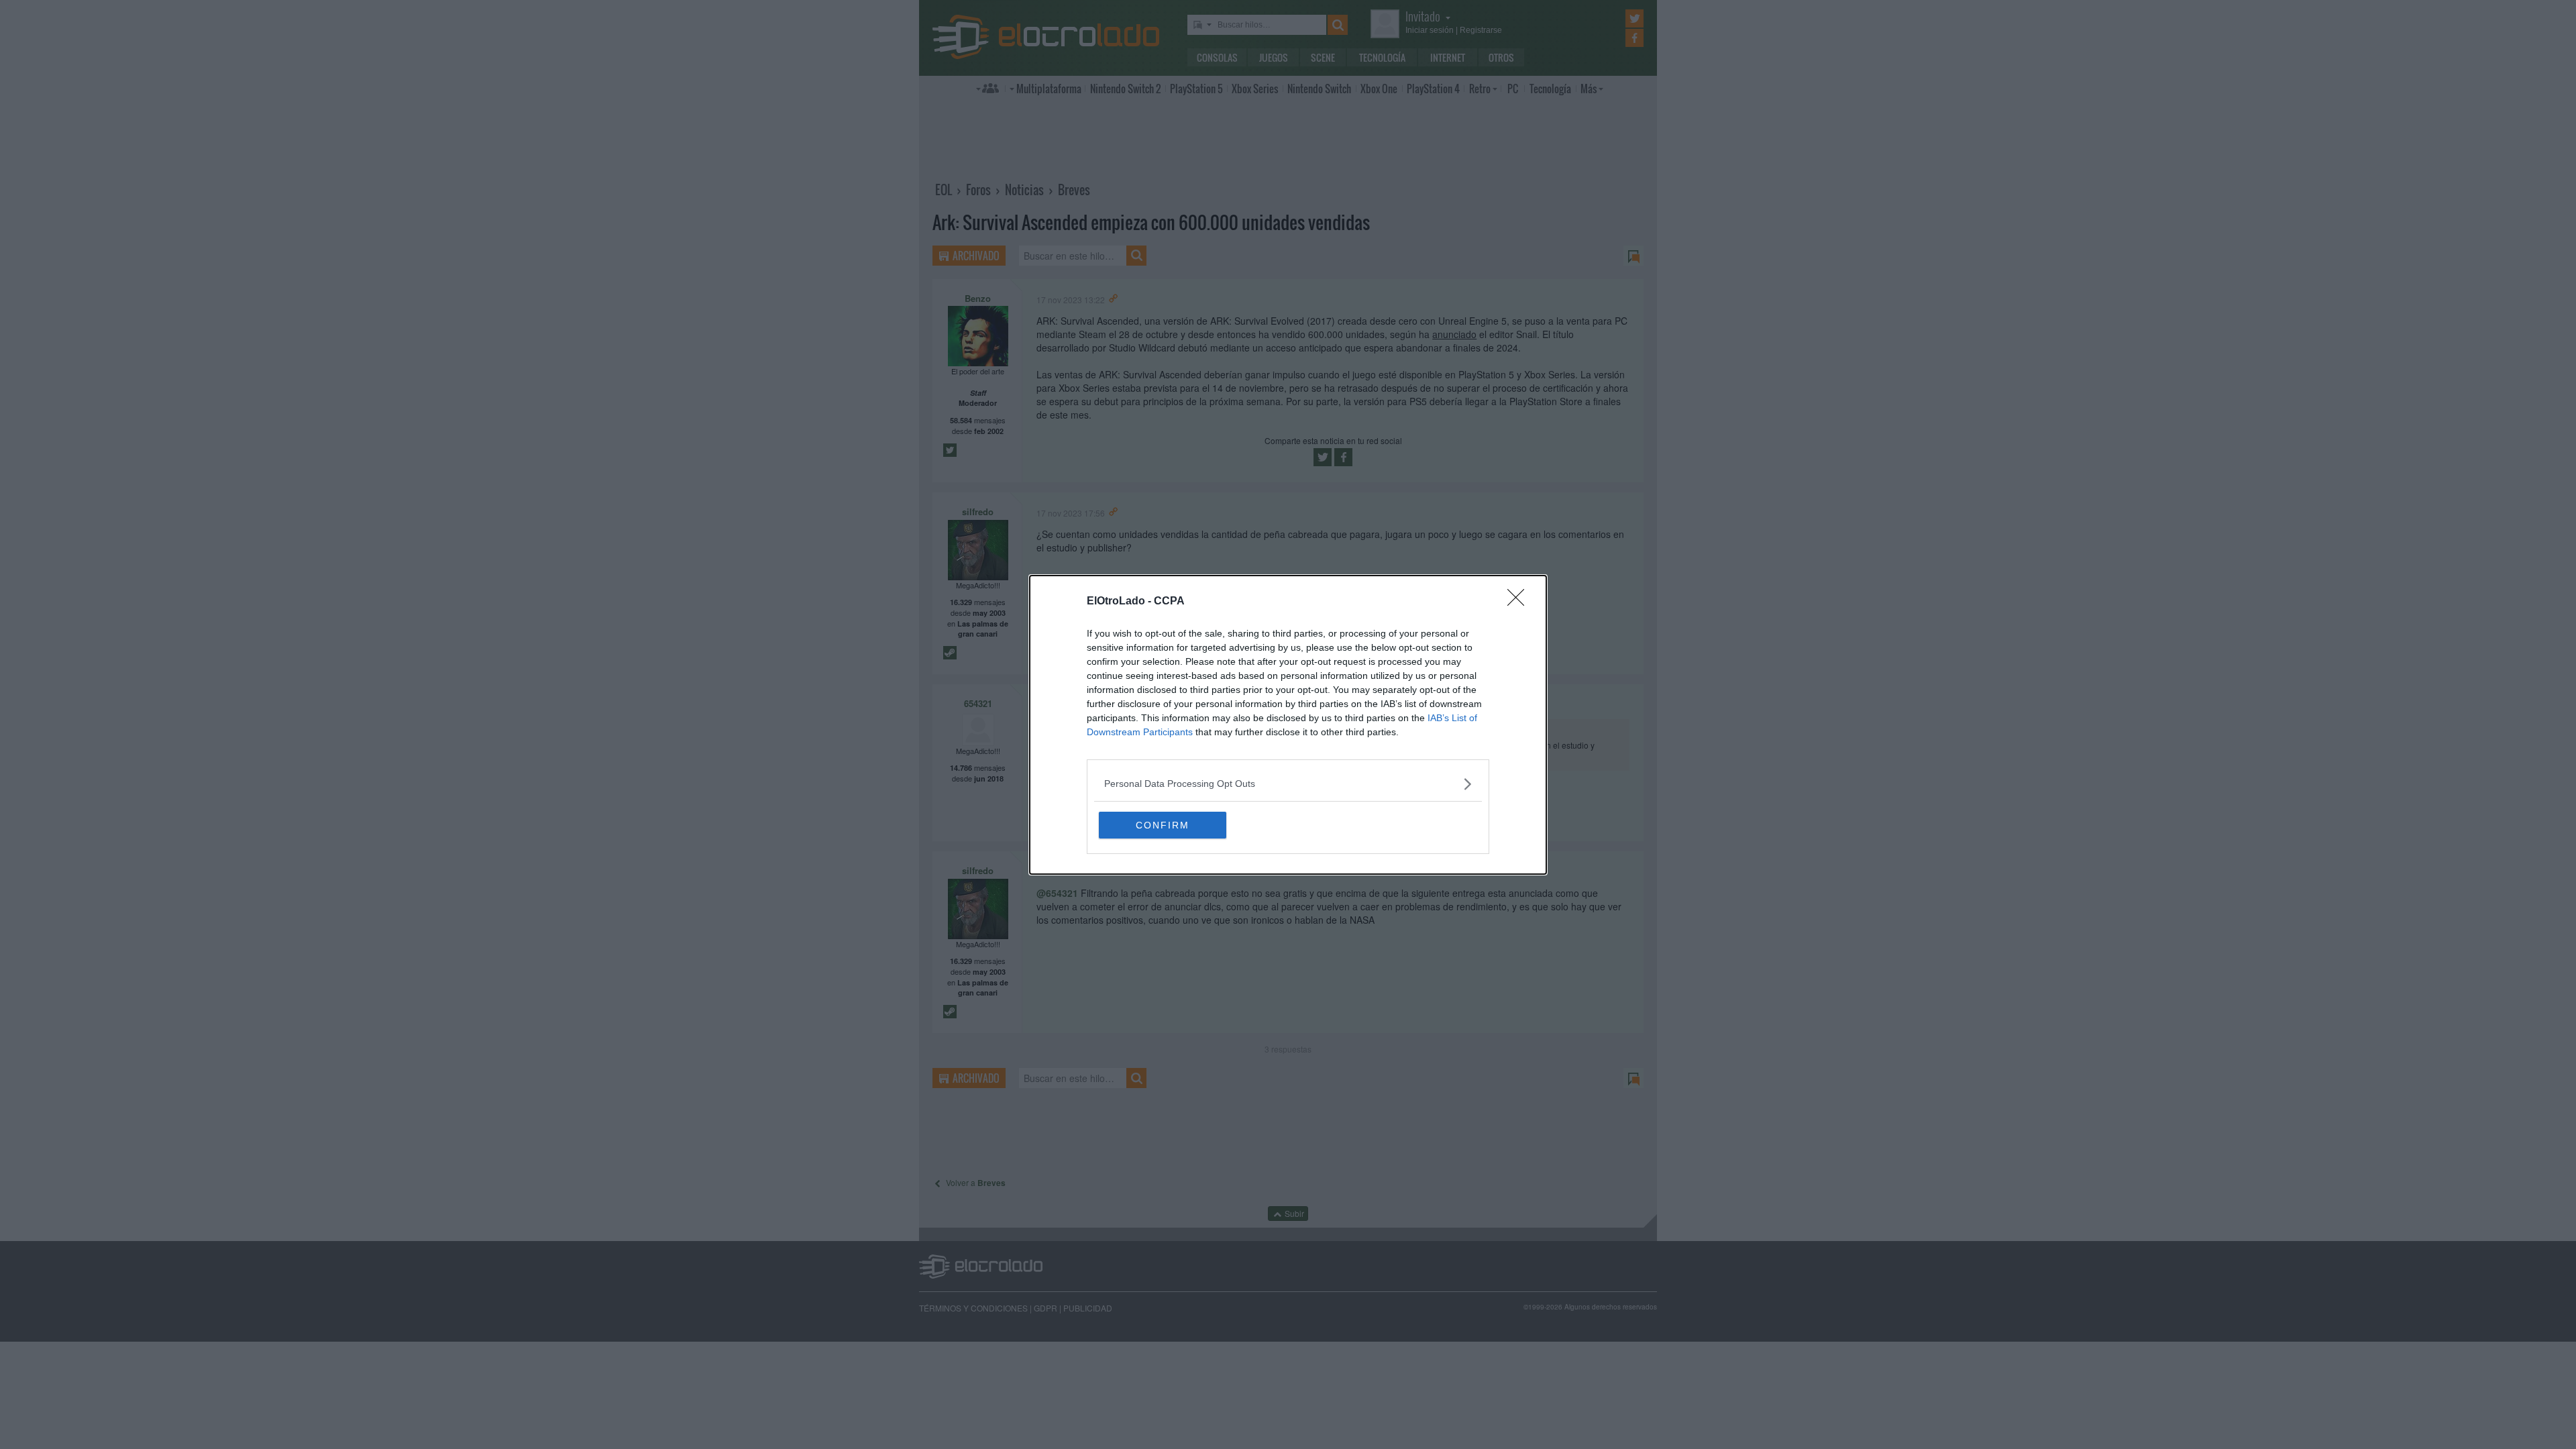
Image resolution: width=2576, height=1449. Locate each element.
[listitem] (1288, 784)
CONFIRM (1163, 825)
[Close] (1520, 602)
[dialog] (1288, 725)
